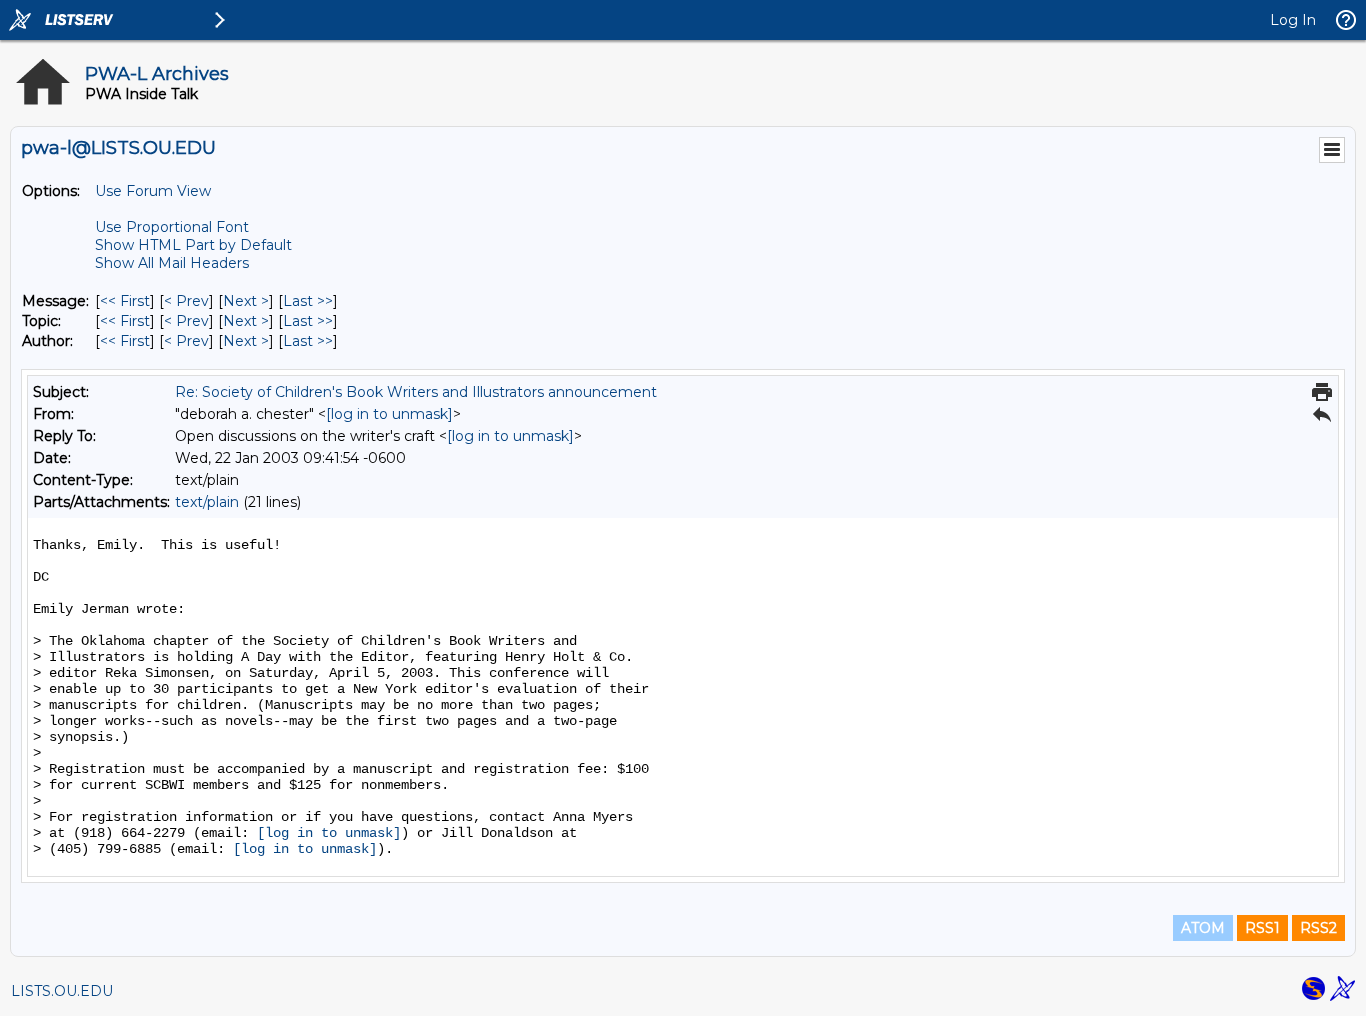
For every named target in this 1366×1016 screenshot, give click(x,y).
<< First (125, 301)
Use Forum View (153, 191)
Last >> (308, 301)
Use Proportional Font (172, 227)
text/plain (207, 502)
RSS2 (1318, 928)
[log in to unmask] (389, 414)
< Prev (186, 301)
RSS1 (1262, 928)
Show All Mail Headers (172, 263)
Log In (1293, 20)
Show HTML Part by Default (193, 245)
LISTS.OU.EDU (62, 991)
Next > (246, 301)
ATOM (1203, 928)
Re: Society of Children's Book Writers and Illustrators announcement (416, 392)
